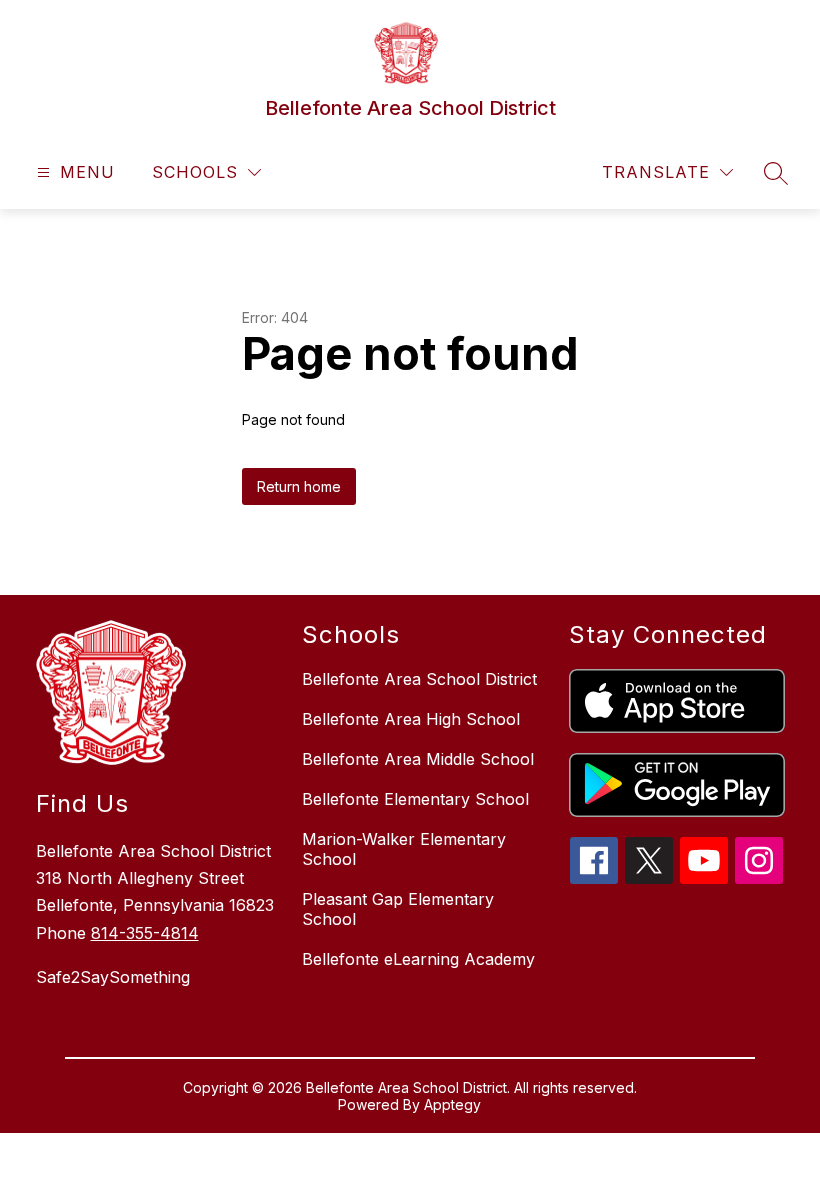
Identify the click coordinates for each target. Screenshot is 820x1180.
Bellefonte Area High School (411, 719)
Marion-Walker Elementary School (404, 849)
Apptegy (452, 1104)
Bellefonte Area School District (419, 679)
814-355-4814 (145, 933)
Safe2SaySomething (113, 977)
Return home (299, 486)
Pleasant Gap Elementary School (398, 909)
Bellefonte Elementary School (415, 799)
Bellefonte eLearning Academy (418, 959)
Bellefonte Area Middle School (418, 759)
